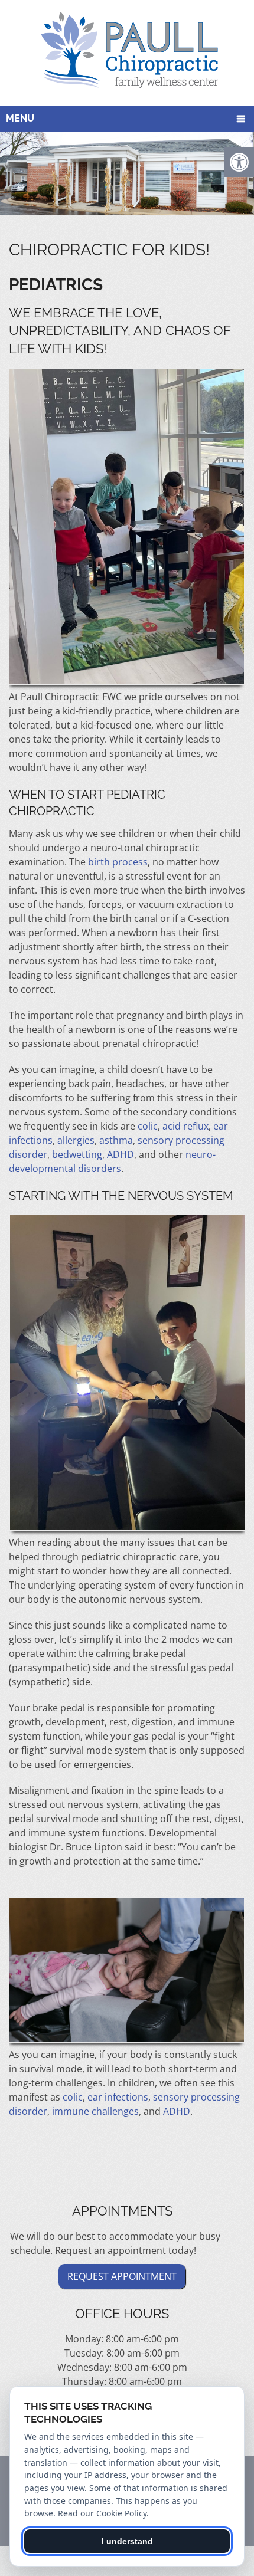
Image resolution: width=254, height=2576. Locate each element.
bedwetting (77, 1154)
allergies (76, 1140)
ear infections (118, 2097)
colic (148, 1126)
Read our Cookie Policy (102, 2513)
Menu (20, 118)
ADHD (121, 1154)
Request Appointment (122, 2276)
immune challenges (95, 2111)
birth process (118, 862)
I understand (127, 2541)
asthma (116, 1140)
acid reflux (185, 1126)
